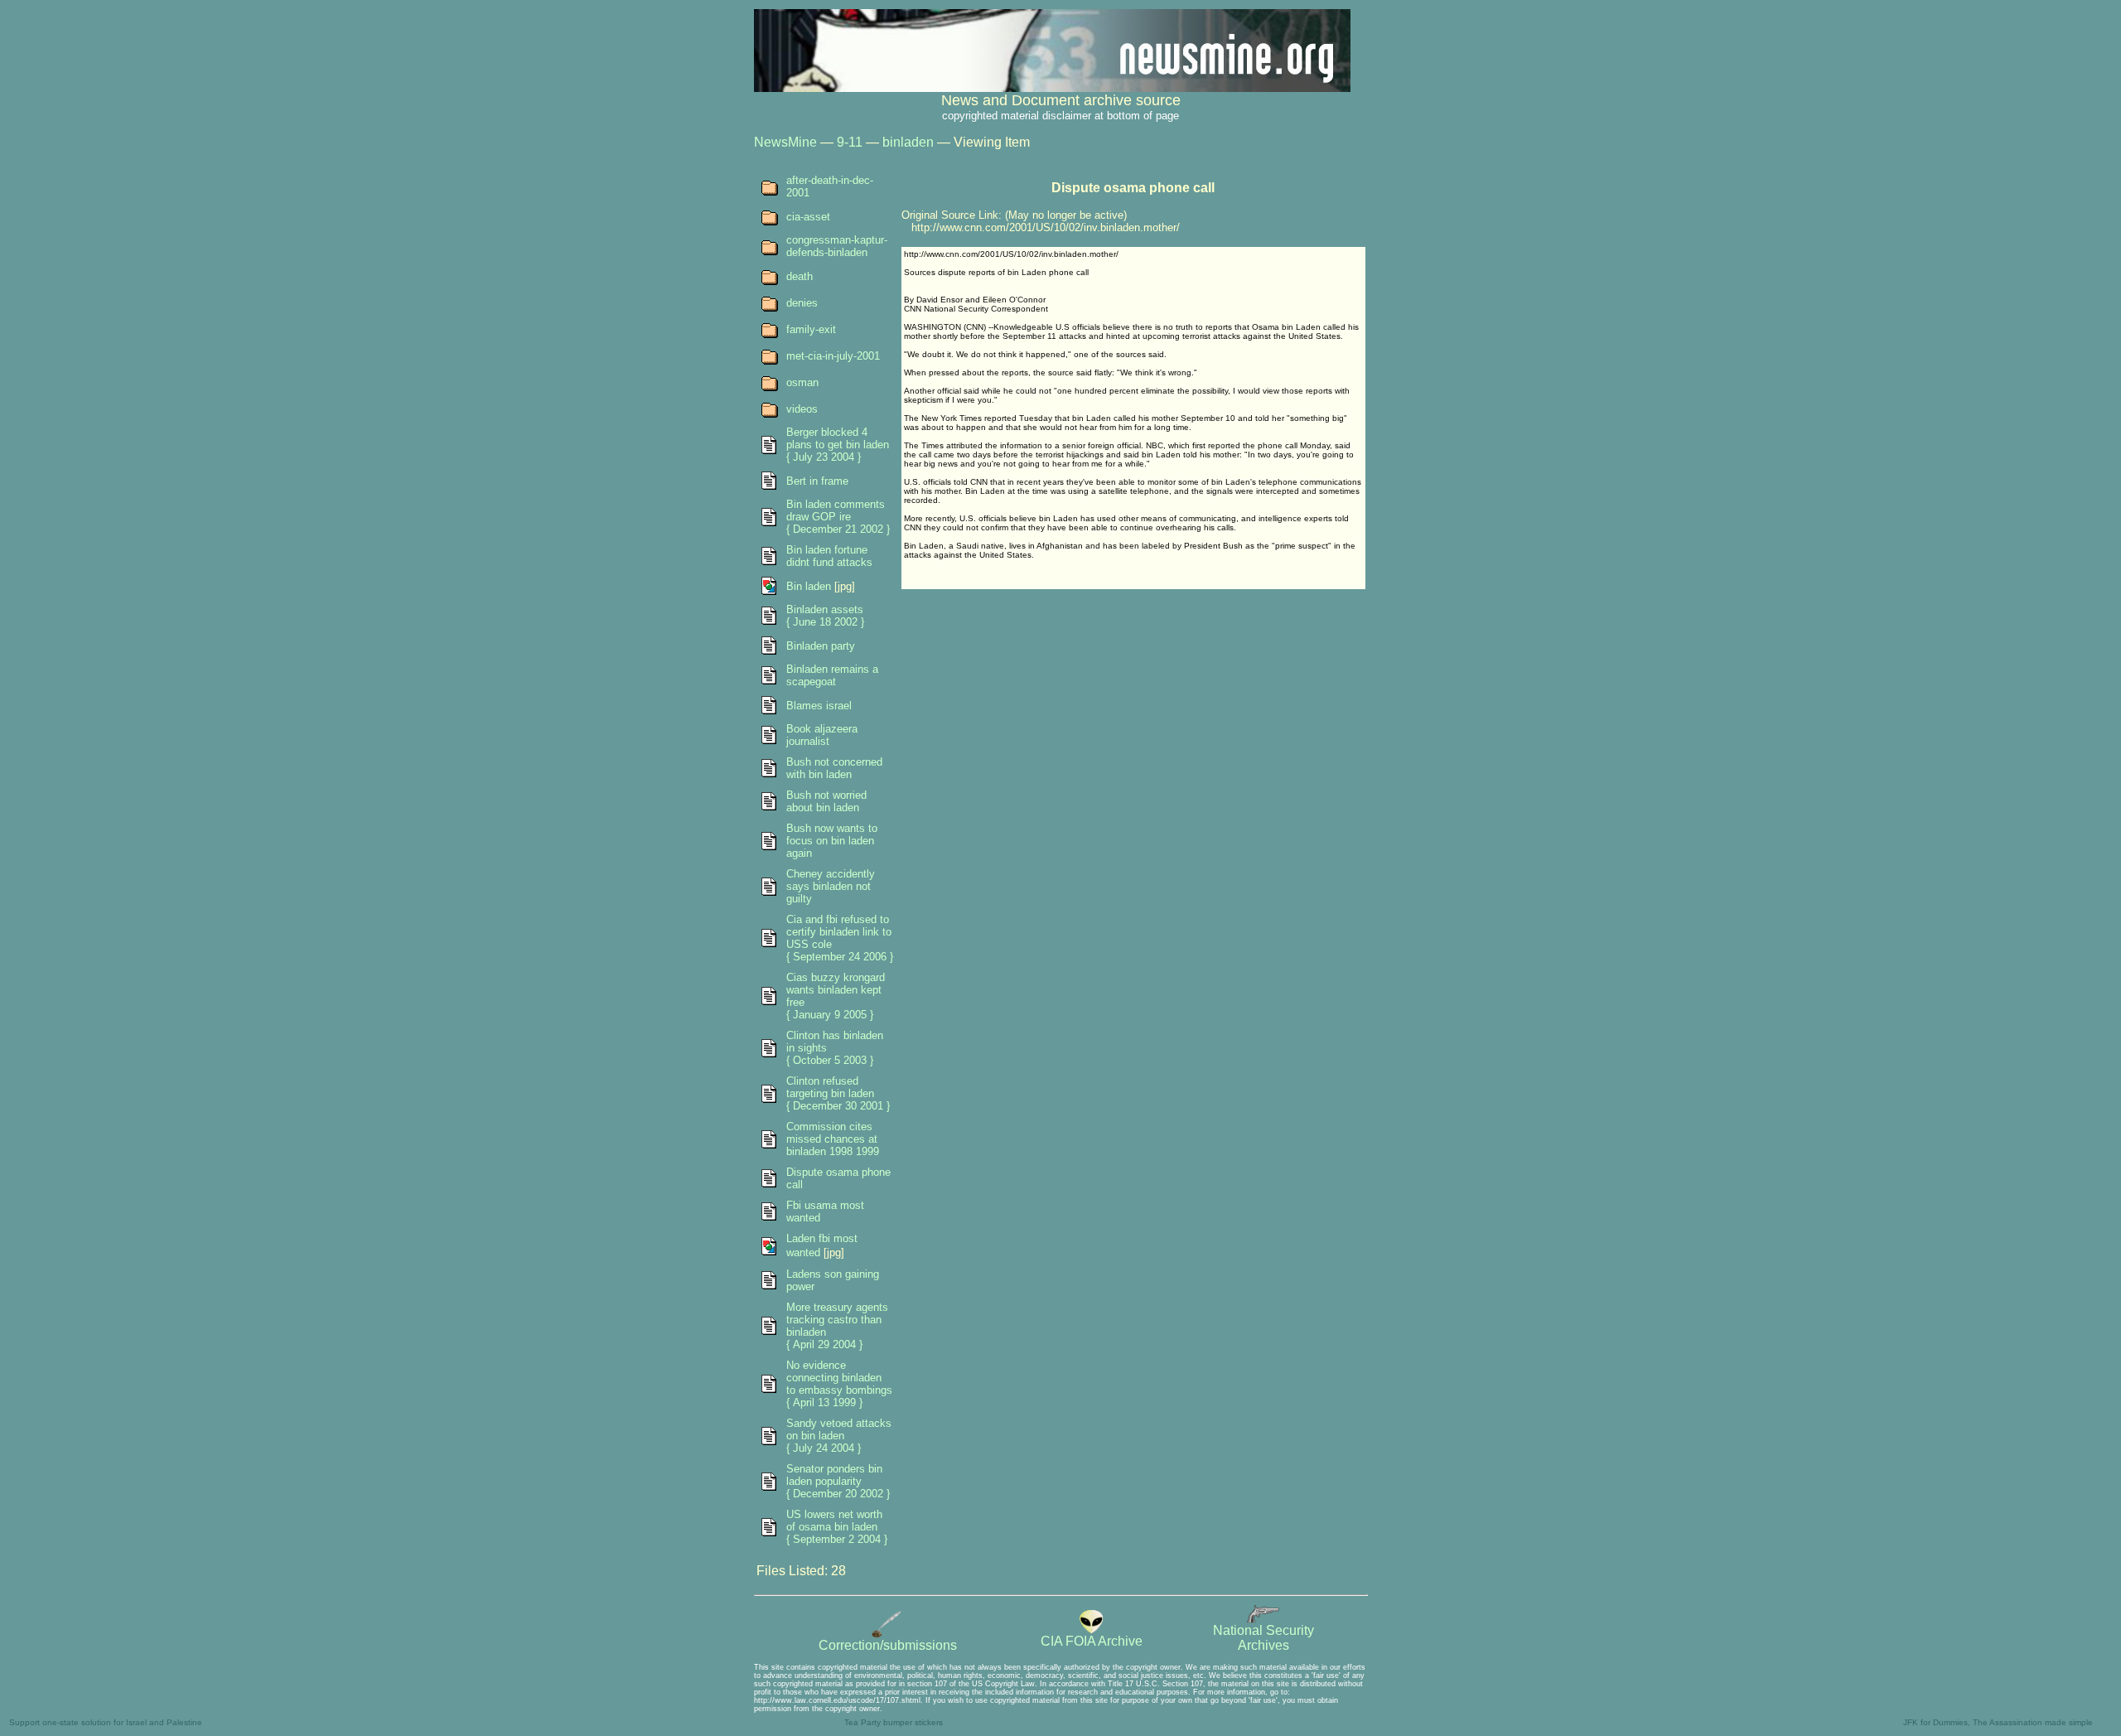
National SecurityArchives (1263, 1638)
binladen (908, 142)
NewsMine (785, 142)
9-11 (850, 142)
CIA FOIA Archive (1092, 1641)
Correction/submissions (888, 1645)
